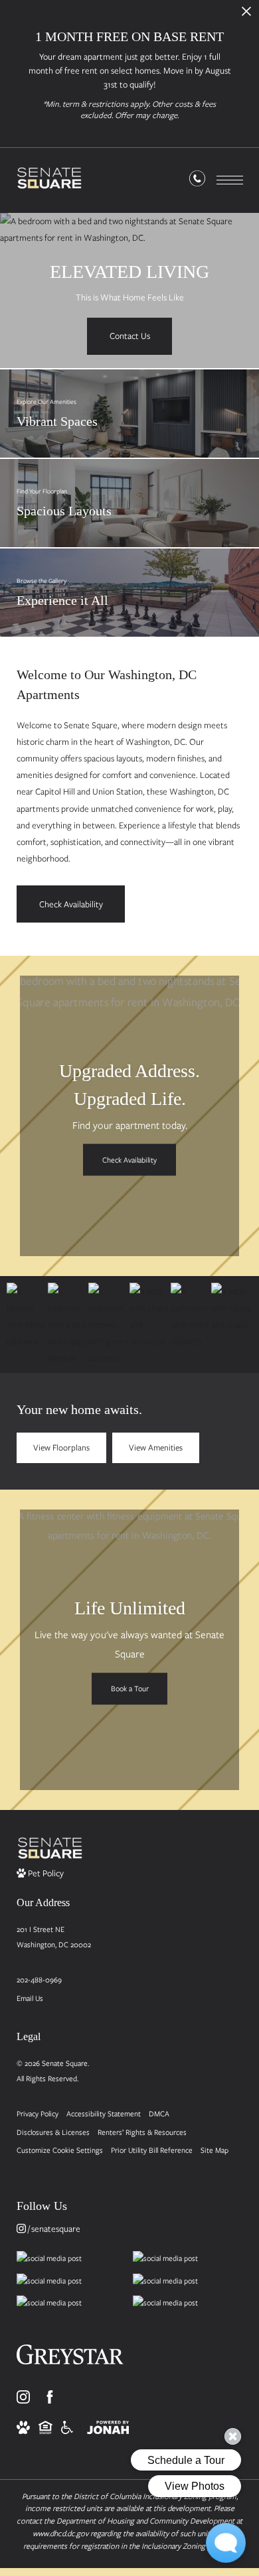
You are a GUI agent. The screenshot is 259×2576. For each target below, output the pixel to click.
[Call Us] (197, 181)
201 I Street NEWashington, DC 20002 (54, 1937)
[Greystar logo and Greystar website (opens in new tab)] (70, 2359)
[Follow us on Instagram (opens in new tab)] (23, 2397)
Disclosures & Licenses (53, 2132)
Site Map (215, 2150)
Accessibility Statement (104, 2113)
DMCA (159, 2113)
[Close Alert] (246, 15)
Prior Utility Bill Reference (152, 2150)
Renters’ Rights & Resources (142, 2132)
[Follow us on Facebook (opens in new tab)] (50, 2397)
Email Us (30, 1998)
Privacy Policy (38, 2113)
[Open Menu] (230, 180)
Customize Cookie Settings (60, 2150)
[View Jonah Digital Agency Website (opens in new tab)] (108, 2426)
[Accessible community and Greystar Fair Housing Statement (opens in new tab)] (67, 2426)
